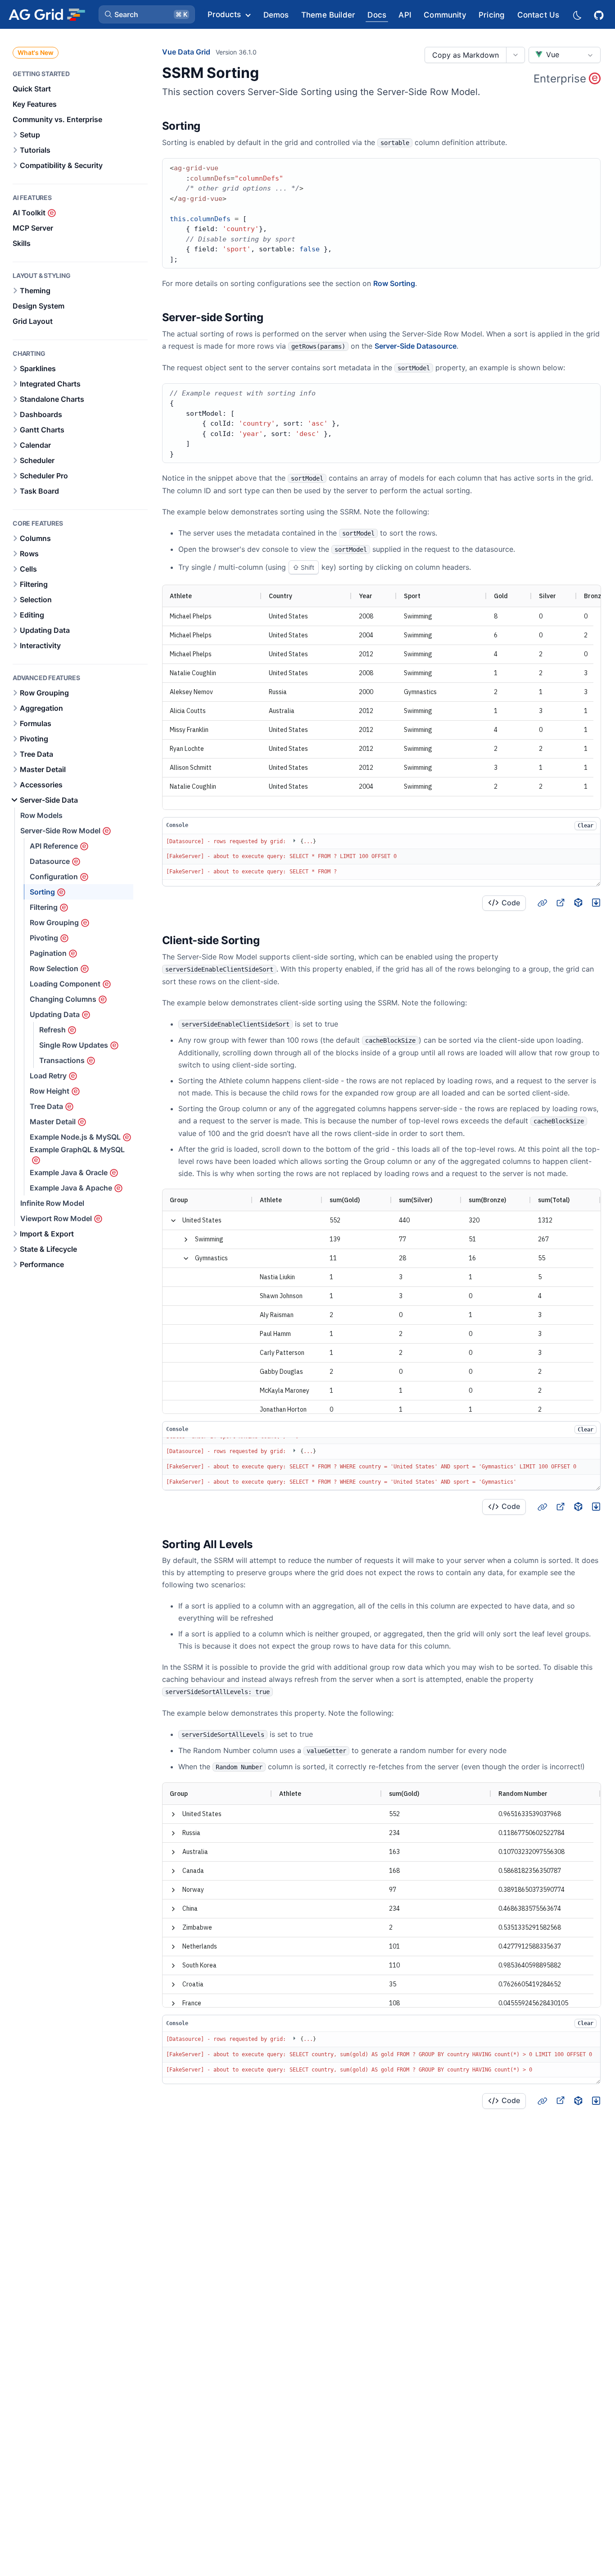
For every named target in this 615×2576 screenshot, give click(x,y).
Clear (586, 826)
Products (224, 14)
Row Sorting (394, 283)
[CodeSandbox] (578, 903)
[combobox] (565, 55)
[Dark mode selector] (577, 15)
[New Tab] (560, 903)
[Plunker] (596, 903)
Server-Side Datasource (416, 346)
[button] (147, 14)
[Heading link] (212, 127)
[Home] (47, 14)
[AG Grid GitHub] (600, 14)
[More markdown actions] (515, 55)
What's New (36, 52)
